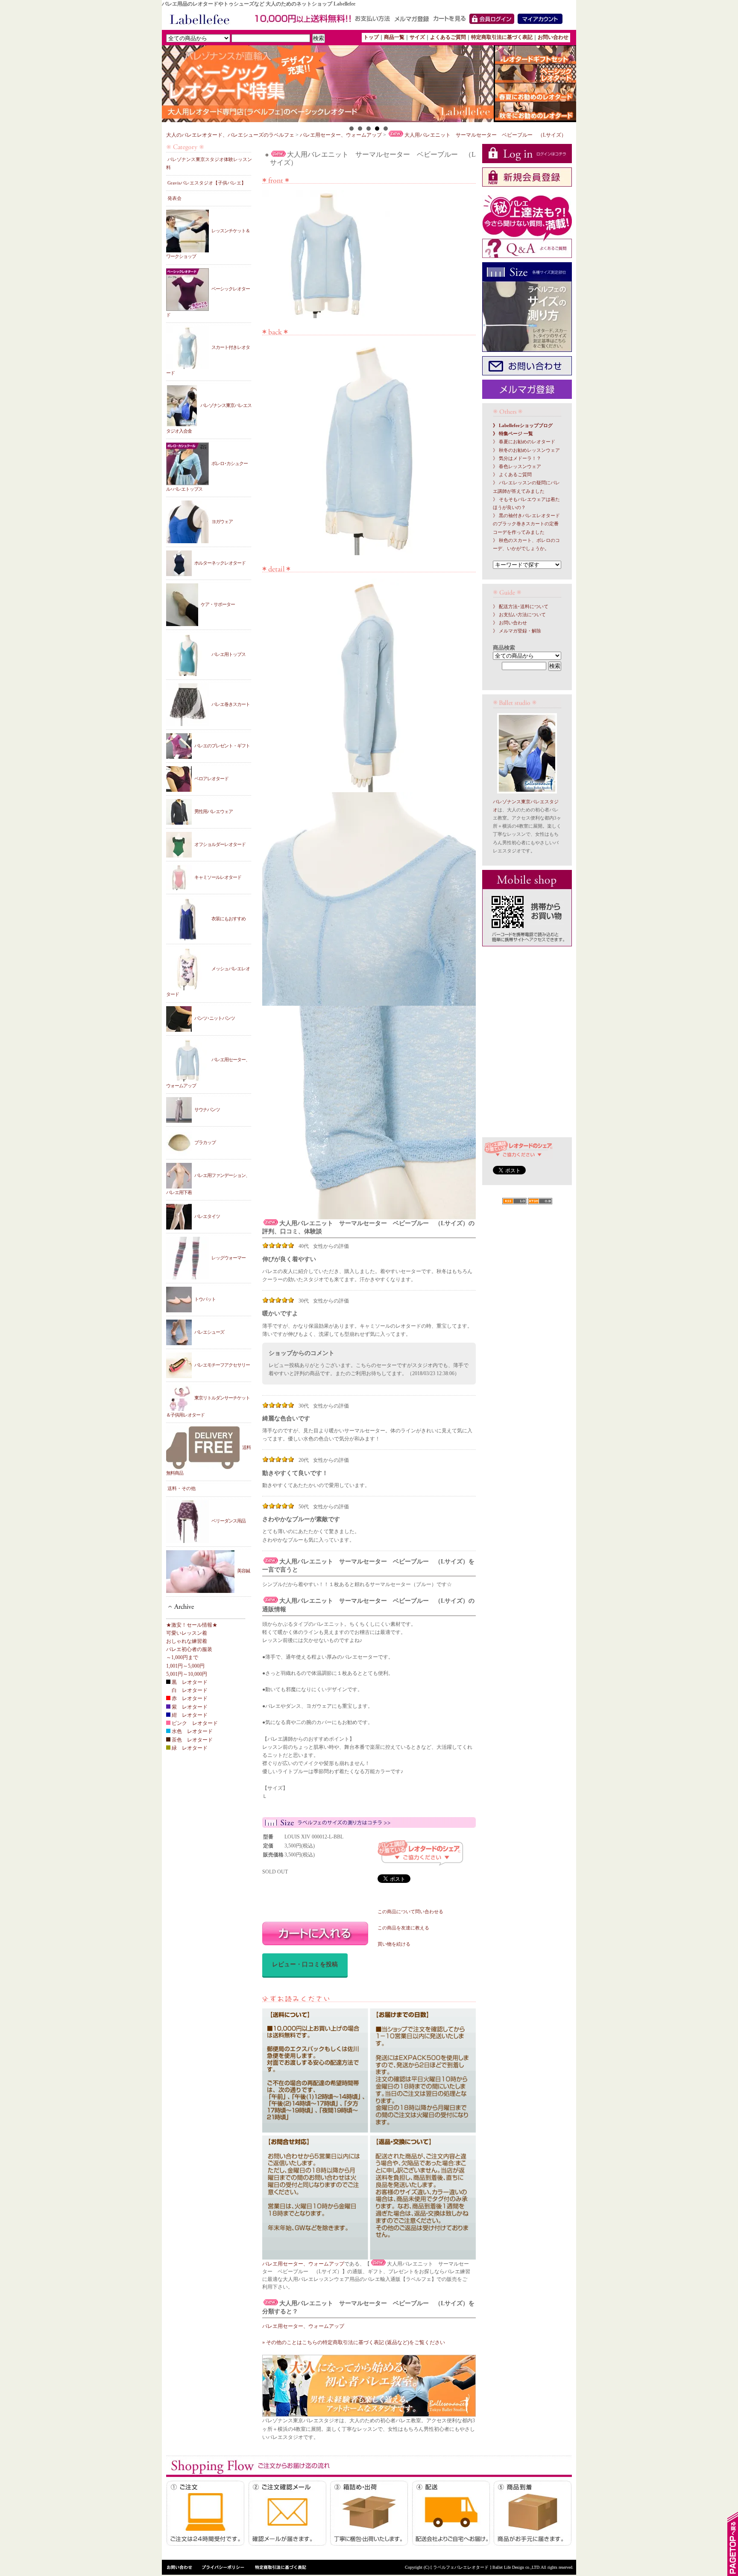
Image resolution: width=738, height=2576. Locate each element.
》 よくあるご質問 (512, 475)
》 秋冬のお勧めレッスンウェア (526, 450)
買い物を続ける (394, 1944)
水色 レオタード (192, 1731)
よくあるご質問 (448, 37)
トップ (371, 37)
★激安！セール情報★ (192, 1625)
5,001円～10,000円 (187, 1674)
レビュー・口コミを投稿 (305, 1964)
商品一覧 (394, 37)
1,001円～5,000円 (185, 1666)
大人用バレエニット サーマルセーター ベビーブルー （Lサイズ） (485, 135)
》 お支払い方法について (519, 615)
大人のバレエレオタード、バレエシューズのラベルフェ (230, 135)
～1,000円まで (182, 1657)
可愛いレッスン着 (187, 1633)
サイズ (417, 37)
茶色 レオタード (192, 1740)
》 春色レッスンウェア (517, 467)
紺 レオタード (189, 1715)
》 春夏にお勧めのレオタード (524, 442)
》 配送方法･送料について (521, 607)
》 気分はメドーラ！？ (517, 458)
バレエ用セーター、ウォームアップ (341, 135)
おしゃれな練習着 (187, 1641)
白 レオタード (189, 1690)
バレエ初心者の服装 (189, 1649)
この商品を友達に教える (403, 1928)
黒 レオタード (189, 1682)
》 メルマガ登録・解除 (517, 631)
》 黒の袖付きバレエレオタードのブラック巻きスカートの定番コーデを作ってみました (526, 524)
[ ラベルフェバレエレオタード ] (461, 2567)
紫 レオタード (189, 1707)
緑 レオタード (189, 1748)
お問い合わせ (553, 37)
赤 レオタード (189, 1698)
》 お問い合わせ (510, 623)
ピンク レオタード (194, 1723)
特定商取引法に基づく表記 (502, 37)
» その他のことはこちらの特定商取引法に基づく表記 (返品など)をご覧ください (354, 2342)
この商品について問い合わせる (410, 1912)
